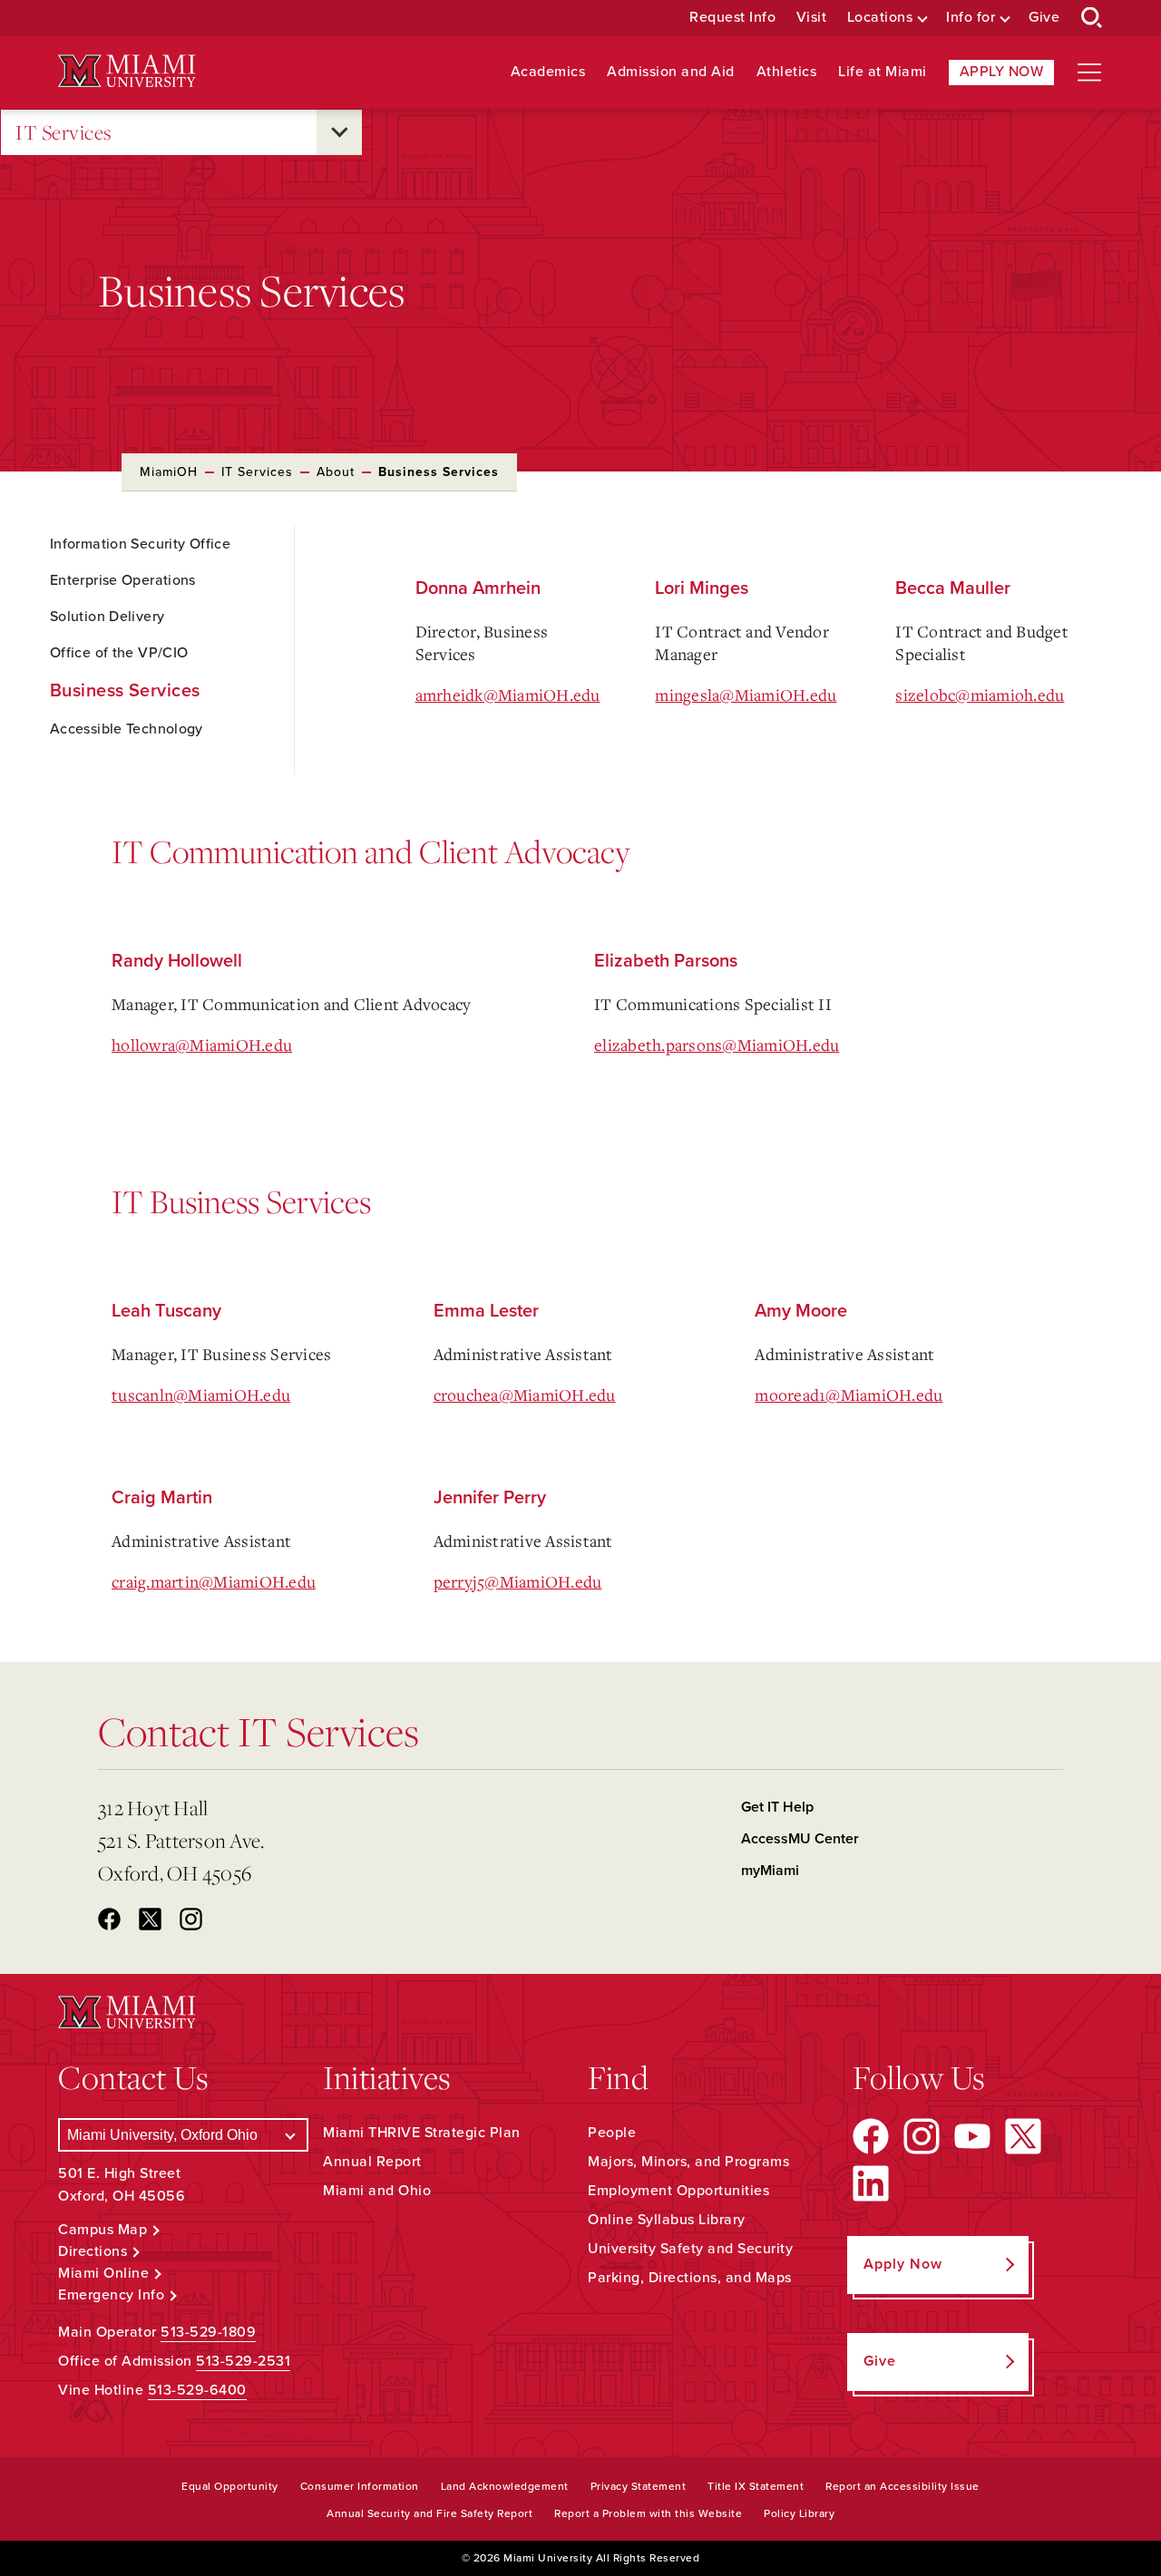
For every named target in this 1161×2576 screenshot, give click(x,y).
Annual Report (372, 2162)
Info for (971, 18)
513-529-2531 (243, 2361)
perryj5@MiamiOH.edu (518, 1581)
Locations (880, 18)
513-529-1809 (208, 2332)
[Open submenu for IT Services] (339, 132)
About (336, 472)
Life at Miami (883, 72)
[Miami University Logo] (127, 71)
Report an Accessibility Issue (902, 2486)
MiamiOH (169, 472)
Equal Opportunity (230, 2486)
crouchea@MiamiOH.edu (525, 1395)
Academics (548, 72)
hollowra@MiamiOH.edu (202, 1045)
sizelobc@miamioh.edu (980, 695)
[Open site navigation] (1089, 73)
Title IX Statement (756, 2486)
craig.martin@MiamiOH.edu (214, 1581)
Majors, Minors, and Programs (688, 2162)
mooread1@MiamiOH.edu (849, 1395)
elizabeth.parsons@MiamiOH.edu (717, 1045)
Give (1044, 18)
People (612, 2133)
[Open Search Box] (1092, 18)
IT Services (64, 132)
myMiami (770, 1871)
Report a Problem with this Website (648, 2513)
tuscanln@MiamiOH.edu (201, 1395)
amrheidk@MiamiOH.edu (508, 695)
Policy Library (799, 2513)
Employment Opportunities (678, 2191)
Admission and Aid (671, 72)
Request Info (732, 18)
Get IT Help (777, 1807)
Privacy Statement (639, 2486)
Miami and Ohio (377, 2191)
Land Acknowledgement (505, 2486)
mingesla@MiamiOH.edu (746, 695)
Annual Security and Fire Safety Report (429, 2513)
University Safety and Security (690, 2249)
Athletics (787, 72)
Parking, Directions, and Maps (690, 2278)
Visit (812, 18)
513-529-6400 (197, 2390)
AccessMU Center (800, 1839)
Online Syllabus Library (667, 2220)
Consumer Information (360, 2486)
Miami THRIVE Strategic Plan (422, 2133)
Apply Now (1002, 72)
